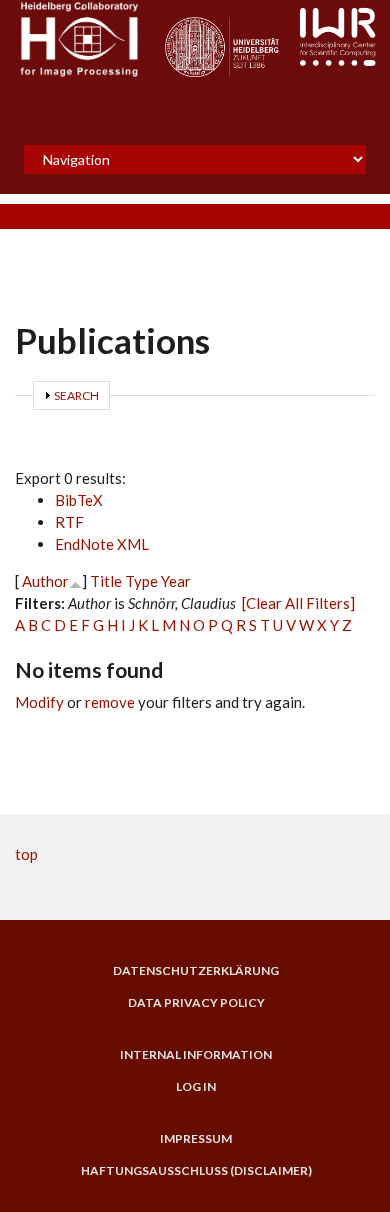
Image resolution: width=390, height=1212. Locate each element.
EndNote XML (102, 544)
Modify (39, 702)
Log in (196, 1087)
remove (110, 702)
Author (45, 581)
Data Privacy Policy (196, 1003)
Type (141, 581)
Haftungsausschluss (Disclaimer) (196, 1171)
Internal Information (196, 1055)
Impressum (196, 1139)
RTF (69, 522)
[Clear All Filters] (298, 603)
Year (176, 581)
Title (106, 581)
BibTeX (79, 500)
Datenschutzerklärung (196, 971)
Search (76, 395)
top (26, 854)
